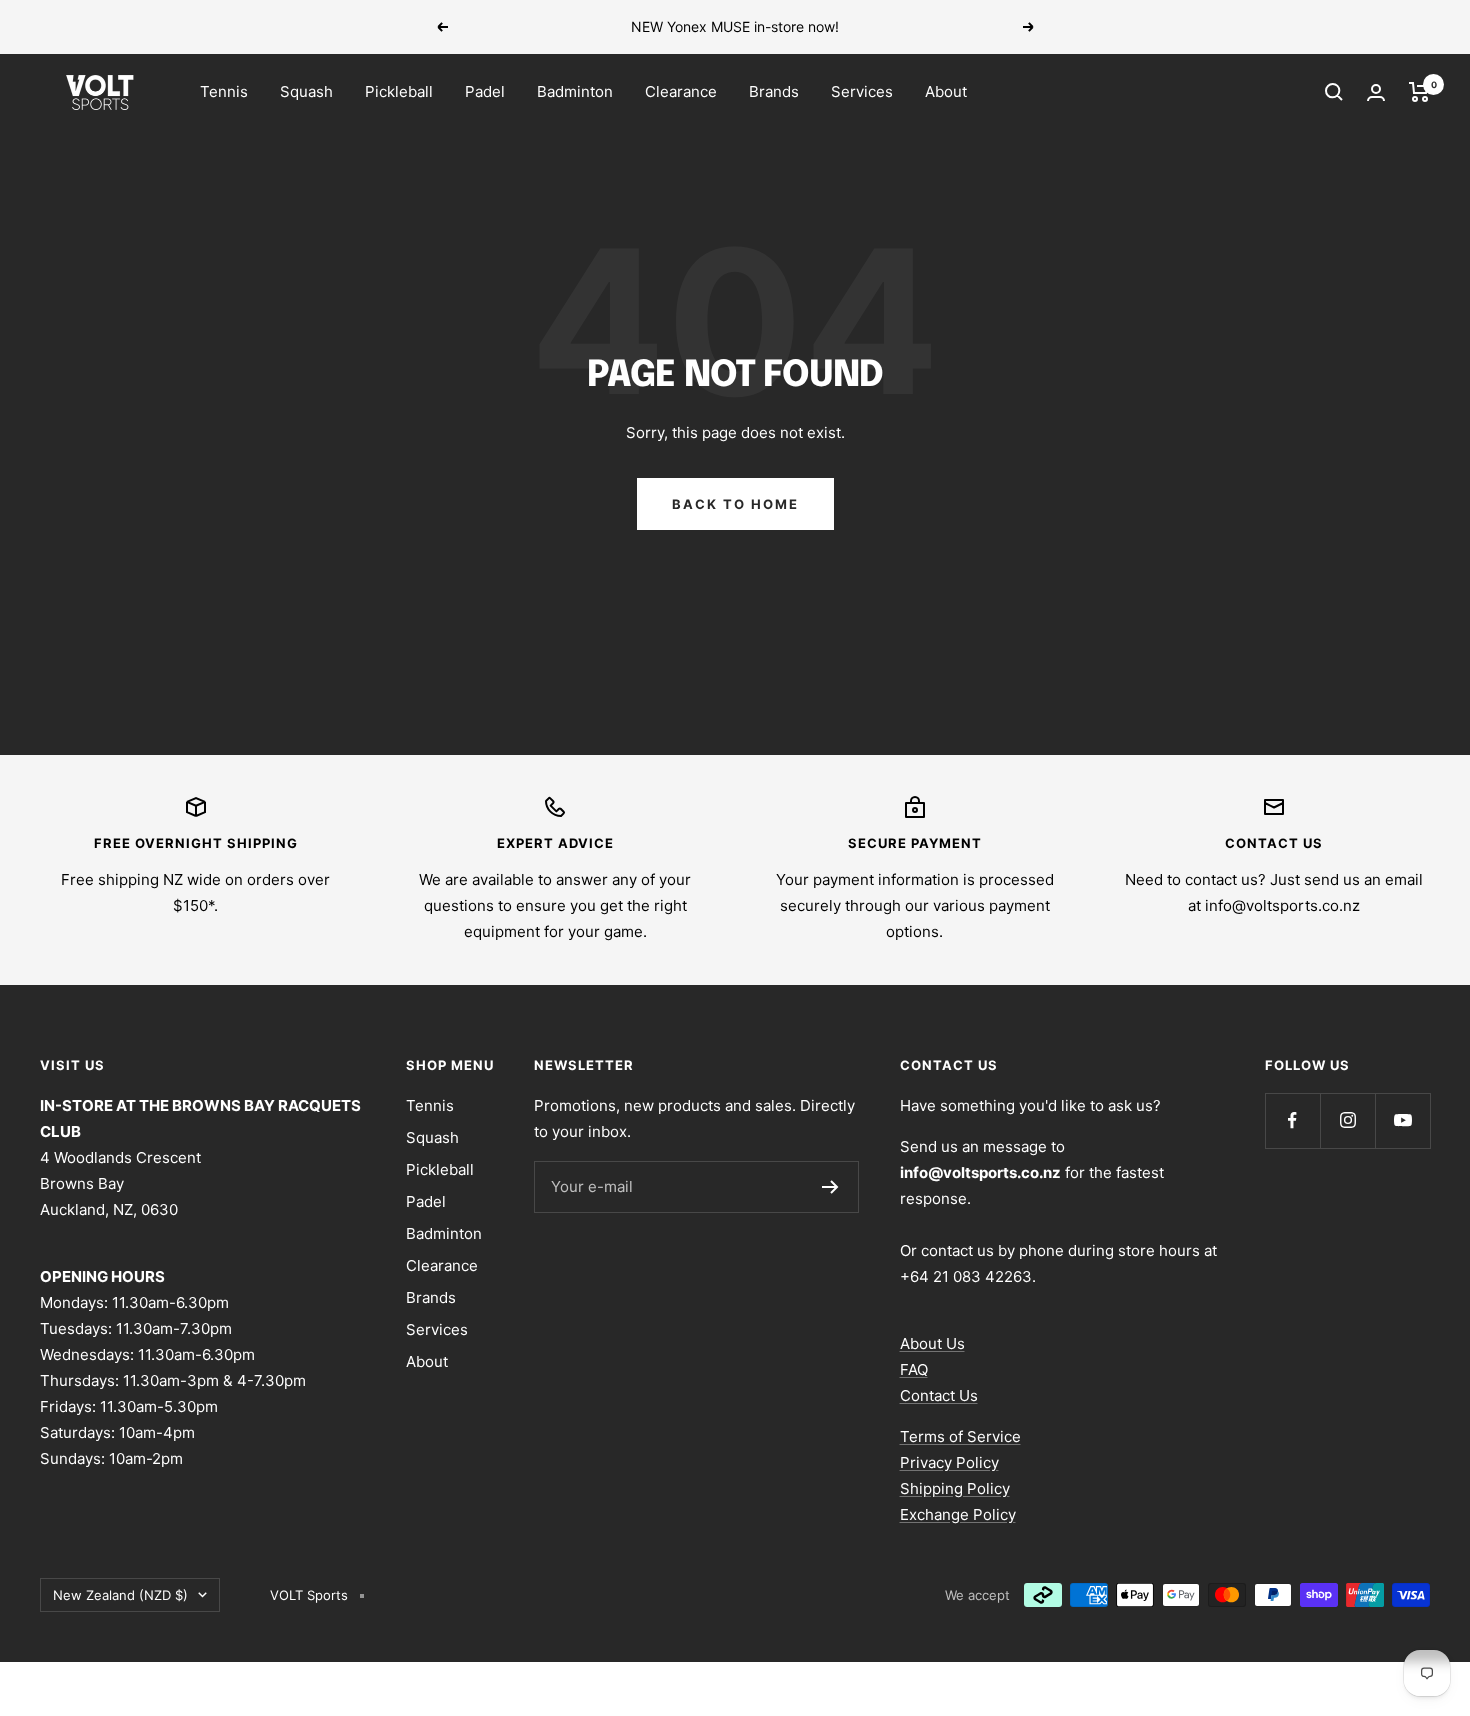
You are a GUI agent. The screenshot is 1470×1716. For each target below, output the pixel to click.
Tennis (224, 91)
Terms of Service (960, 1436)
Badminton (575, 91)
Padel (485, 91)
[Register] (830, 1187)
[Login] (1376, 92)
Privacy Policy (949, 1462)
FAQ (914, 1369)
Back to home (735, 504)
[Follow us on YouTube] (1402, 1120)
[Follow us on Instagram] (1347, 1120)
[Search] (1334, 92)
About (946, 91)
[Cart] (1419, 92)
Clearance (681, 91)
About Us (932, 1343)
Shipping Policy (955, 1488)
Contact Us (939, 1395)
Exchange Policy (958, 1514)
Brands (774, 91)
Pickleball (399, 91)
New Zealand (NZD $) (120, 1595)
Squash (306, 91)
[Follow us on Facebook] (1292, 1120)
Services (862, 91)
